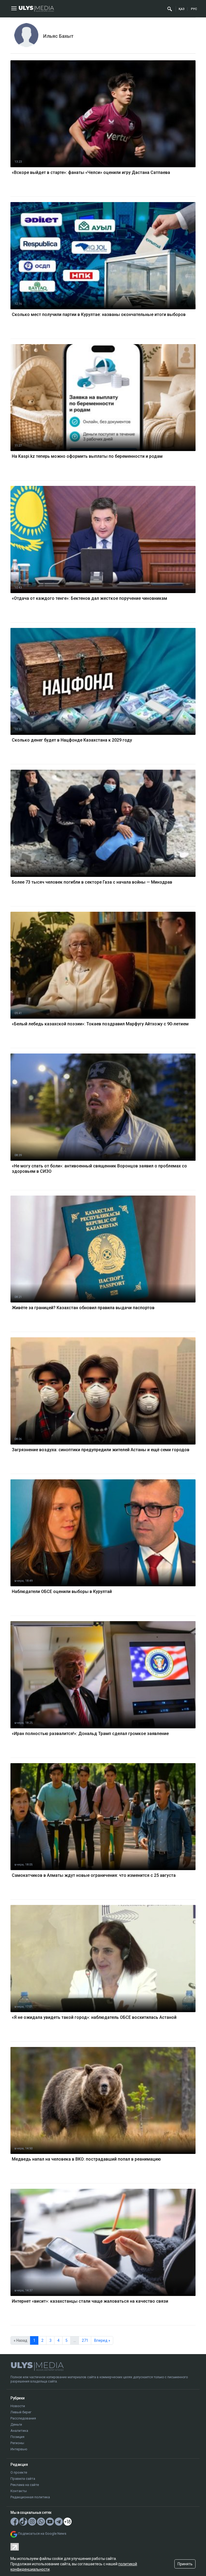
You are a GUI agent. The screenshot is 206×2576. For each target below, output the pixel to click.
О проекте (19, 2472)
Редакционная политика (30, 2497)
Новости (18, 2406)
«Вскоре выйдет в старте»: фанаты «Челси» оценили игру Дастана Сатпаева (91, 172)
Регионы (17, 2443)
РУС (194, 9)
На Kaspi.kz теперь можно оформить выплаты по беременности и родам (87, 456)
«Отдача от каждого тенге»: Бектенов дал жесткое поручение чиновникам (89, 598)
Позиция (17, 2437)
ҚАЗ (182, 9)
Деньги (16, 2424)
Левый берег (21, 2412)
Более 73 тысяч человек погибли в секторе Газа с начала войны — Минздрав (92, 882)
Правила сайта (23, 2479)
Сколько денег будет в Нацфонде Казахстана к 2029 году (72, 740)
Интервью (19, 2449)
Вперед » (102, 2340)
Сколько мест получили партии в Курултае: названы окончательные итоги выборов (99, 314)
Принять (185, 2564)
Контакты (19, 2491)
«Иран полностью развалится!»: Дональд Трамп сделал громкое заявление (90, 1734)
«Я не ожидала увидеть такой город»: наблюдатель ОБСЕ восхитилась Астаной (94, 2017)
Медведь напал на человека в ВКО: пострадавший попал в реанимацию (86, 2159)
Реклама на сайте (25, 2485)
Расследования (23, 2418)
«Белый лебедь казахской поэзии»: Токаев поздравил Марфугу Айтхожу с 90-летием (100, 1024)
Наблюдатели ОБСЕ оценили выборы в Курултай (62, 1592)
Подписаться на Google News (42, 2534)
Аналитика (19, 2431)
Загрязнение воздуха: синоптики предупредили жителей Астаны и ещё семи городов (101, 1450)
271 (85, 2340)
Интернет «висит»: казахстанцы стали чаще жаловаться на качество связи (90, 2301)
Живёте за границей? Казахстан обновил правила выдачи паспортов (83, 1308)
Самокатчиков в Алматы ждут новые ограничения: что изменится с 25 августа (94, 1875)
